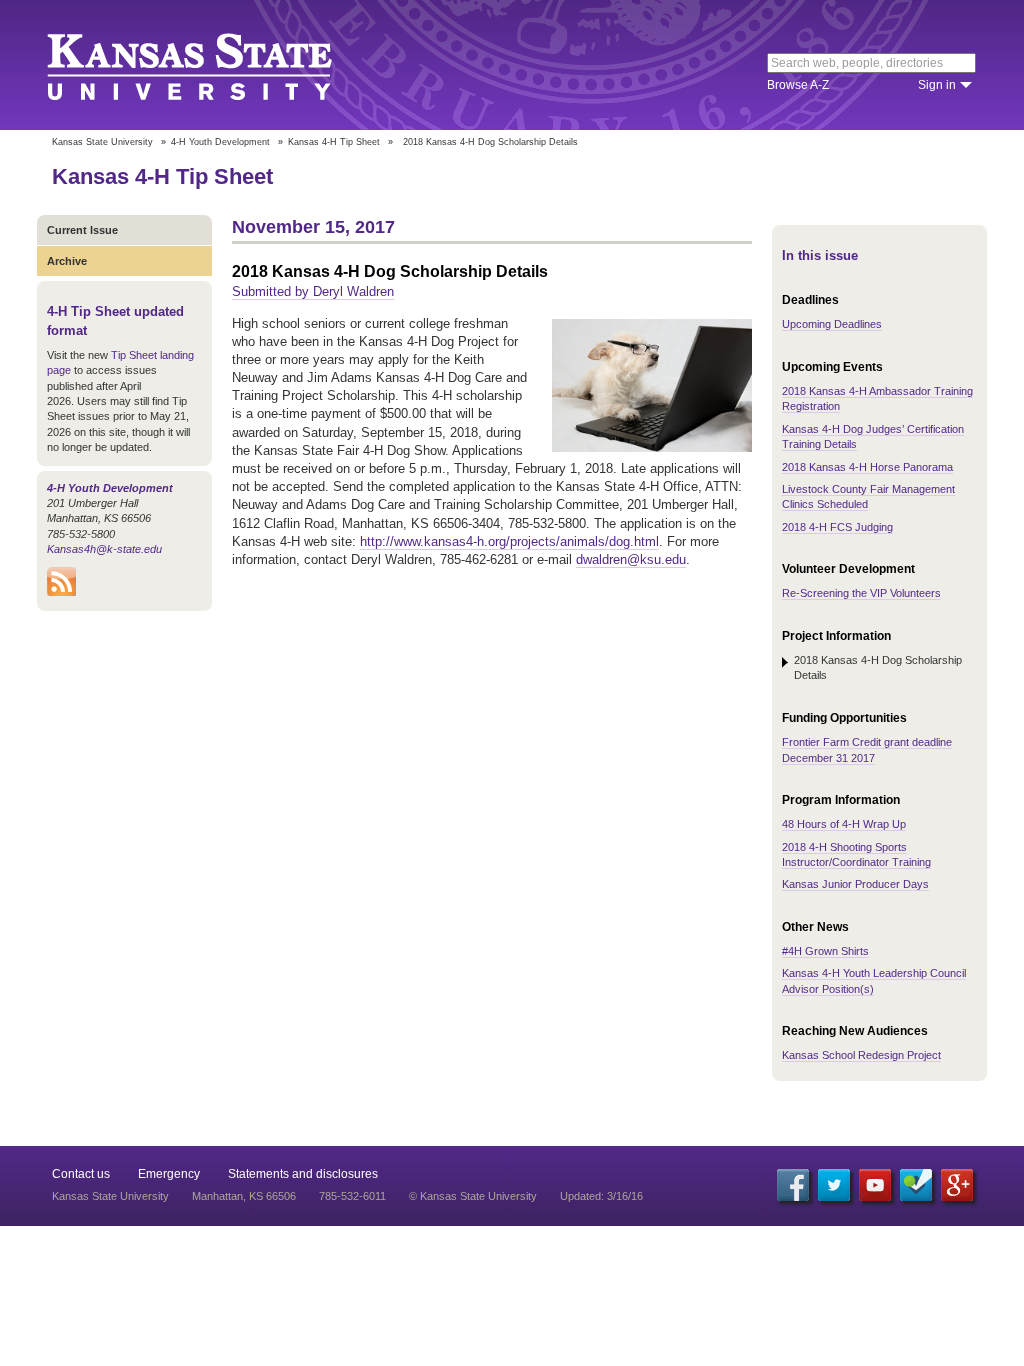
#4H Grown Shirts (825, 951)
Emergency (169, 1174)
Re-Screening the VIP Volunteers (861, 593)
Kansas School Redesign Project (861, 1055)
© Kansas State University (473, 1196)
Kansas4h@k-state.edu (104, 549)
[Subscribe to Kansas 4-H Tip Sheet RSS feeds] (61, 592)
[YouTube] (875, 1185)
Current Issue (82, 230)
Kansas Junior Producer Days (855, 884)
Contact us (81, 1174)
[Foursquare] (916, 1185)
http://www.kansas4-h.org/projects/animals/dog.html (509, 541)
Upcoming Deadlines (832, 324)
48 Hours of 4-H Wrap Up (844, 824)
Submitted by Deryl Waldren (313, 291)
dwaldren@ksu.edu (631, 559)
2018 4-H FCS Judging (837, 527)
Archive (67, 261)
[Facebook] (793, 1185)
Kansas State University (214, 65)
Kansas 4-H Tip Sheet (334, 142)
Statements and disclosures (303, 1174)
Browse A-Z (798, 85)
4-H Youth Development (220, 142)
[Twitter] (834, 1185)
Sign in (937, 85)
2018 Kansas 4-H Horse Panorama (867, 467)
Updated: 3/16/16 (601, 1196)
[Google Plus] (957, 1185)
